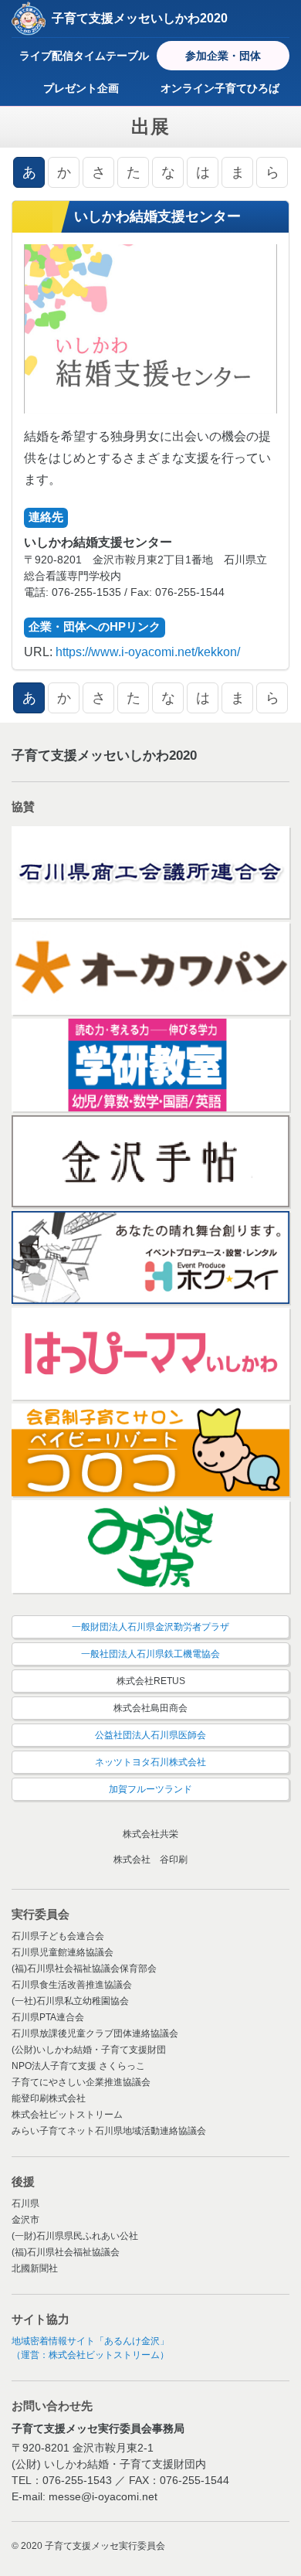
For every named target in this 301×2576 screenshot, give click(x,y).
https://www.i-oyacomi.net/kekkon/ (148, 652)
